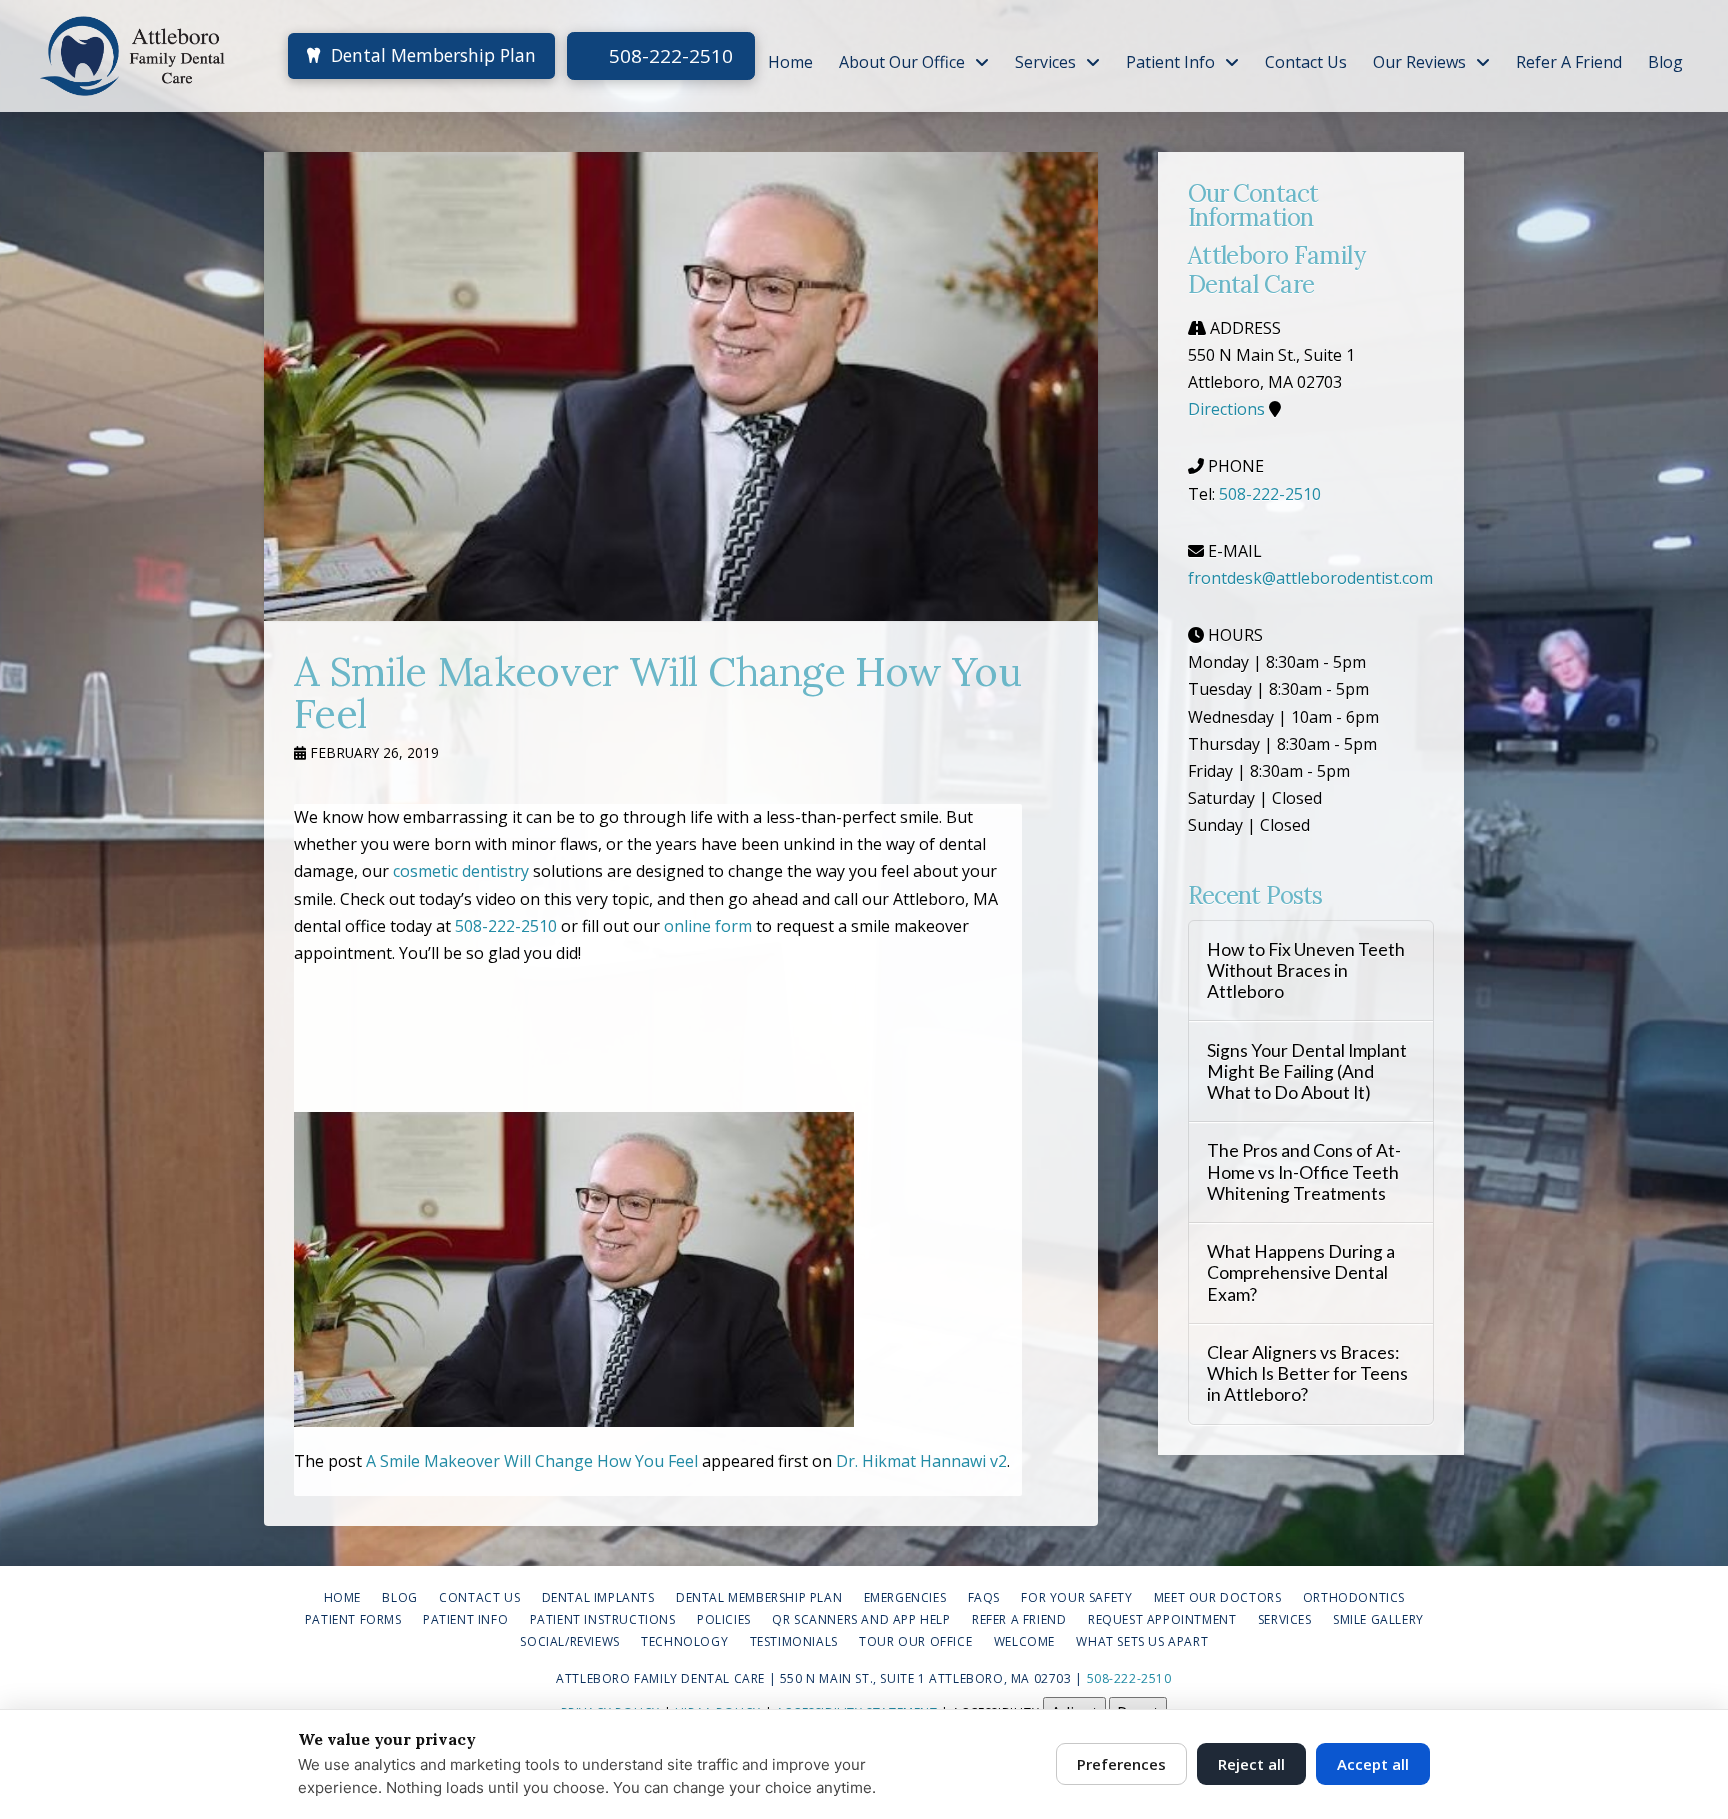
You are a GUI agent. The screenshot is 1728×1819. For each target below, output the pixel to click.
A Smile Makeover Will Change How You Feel (532, 1461)
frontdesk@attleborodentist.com (1310, 578)
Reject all (1251, 1764)
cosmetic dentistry (461, 871)
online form (708, 926)
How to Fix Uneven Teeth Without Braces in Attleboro (1306, 970)
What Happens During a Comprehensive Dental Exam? (1301, 1272)
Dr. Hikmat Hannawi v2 (921, 1461)
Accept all (1373, 1764)
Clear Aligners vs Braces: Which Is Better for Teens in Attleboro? (1307, 1373)
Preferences (1121, 1764)
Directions (1226, 409)
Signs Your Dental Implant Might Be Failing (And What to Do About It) (1307, 1071)
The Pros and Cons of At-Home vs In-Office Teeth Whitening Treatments (1304, 1171)
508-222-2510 (668, 56)
